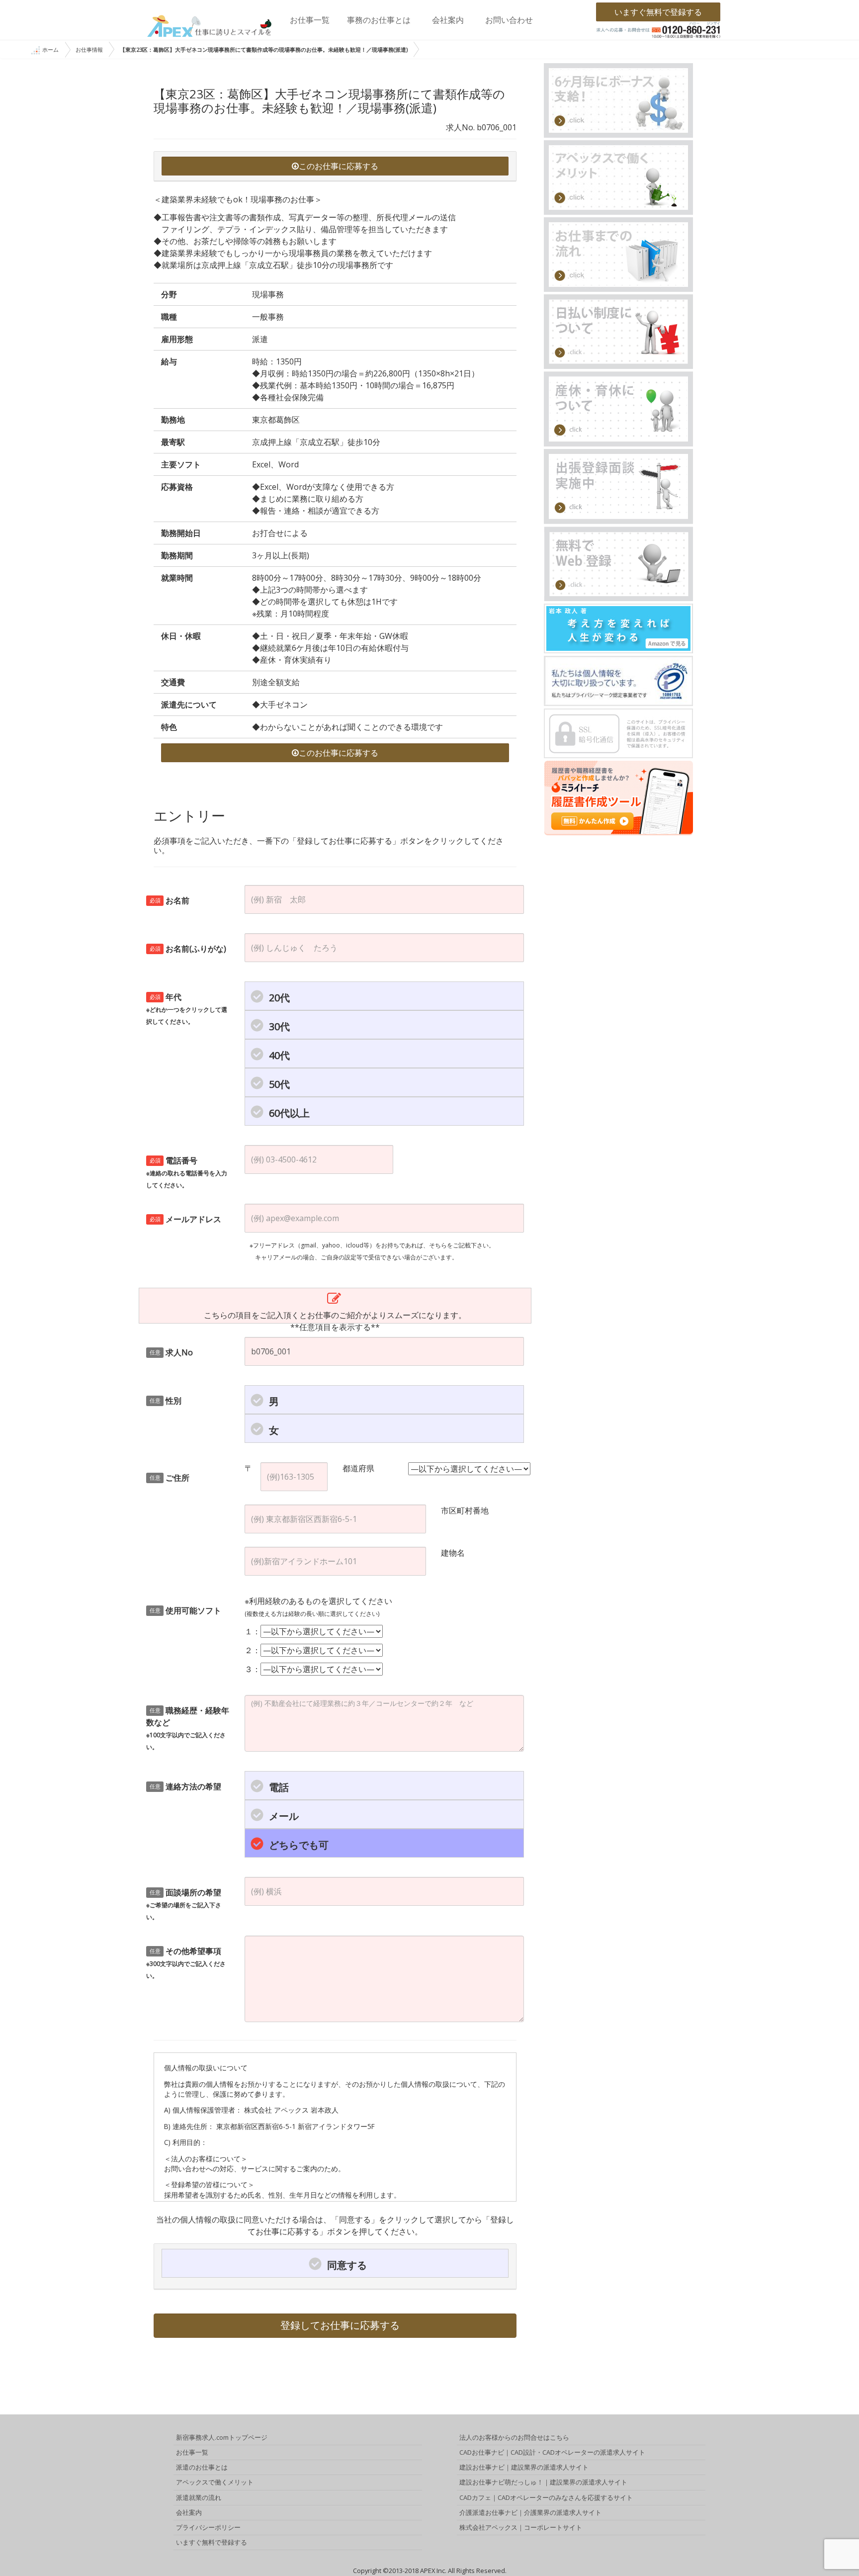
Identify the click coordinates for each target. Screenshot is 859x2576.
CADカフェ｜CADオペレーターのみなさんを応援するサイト (546, 2497)
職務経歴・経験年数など (188, 1728)
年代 (187, 1009)
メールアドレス (186, 1219)
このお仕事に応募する (339, 166)
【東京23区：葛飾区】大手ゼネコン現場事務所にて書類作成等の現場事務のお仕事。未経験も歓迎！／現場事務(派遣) (264, 49)
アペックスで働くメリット (215, 2482)
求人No (172, 1352)
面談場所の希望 (184, 1904)
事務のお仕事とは (379, 20)
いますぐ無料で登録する (658, 12)
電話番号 (187, 1172)
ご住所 (170, 1478)
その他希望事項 (186, 1963)
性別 (166, 1401)
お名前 (170, 900)
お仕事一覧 (310, 20)
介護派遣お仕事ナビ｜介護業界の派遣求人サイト (530, 2512)
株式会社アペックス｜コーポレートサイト (521, 2527)
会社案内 (448, 20)
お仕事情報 (89, 49)
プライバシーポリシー (208, 2527)
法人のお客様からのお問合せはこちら (514, 2437)
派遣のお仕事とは (202, 2467)
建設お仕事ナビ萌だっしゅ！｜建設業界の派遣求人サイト (543, 2482)
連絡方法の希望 (186, 1786)
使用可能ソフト (186, 1610)
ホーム (50, 49)
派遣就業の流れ (199, 2497)
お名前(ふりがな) (188, 949)
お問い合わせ (509, 20)
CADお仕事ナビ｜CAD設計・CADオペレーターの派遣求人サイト (552, 2452)
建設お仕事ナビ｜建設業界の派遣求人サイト (524, 2467)
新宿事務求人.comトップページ (222, 2437)
